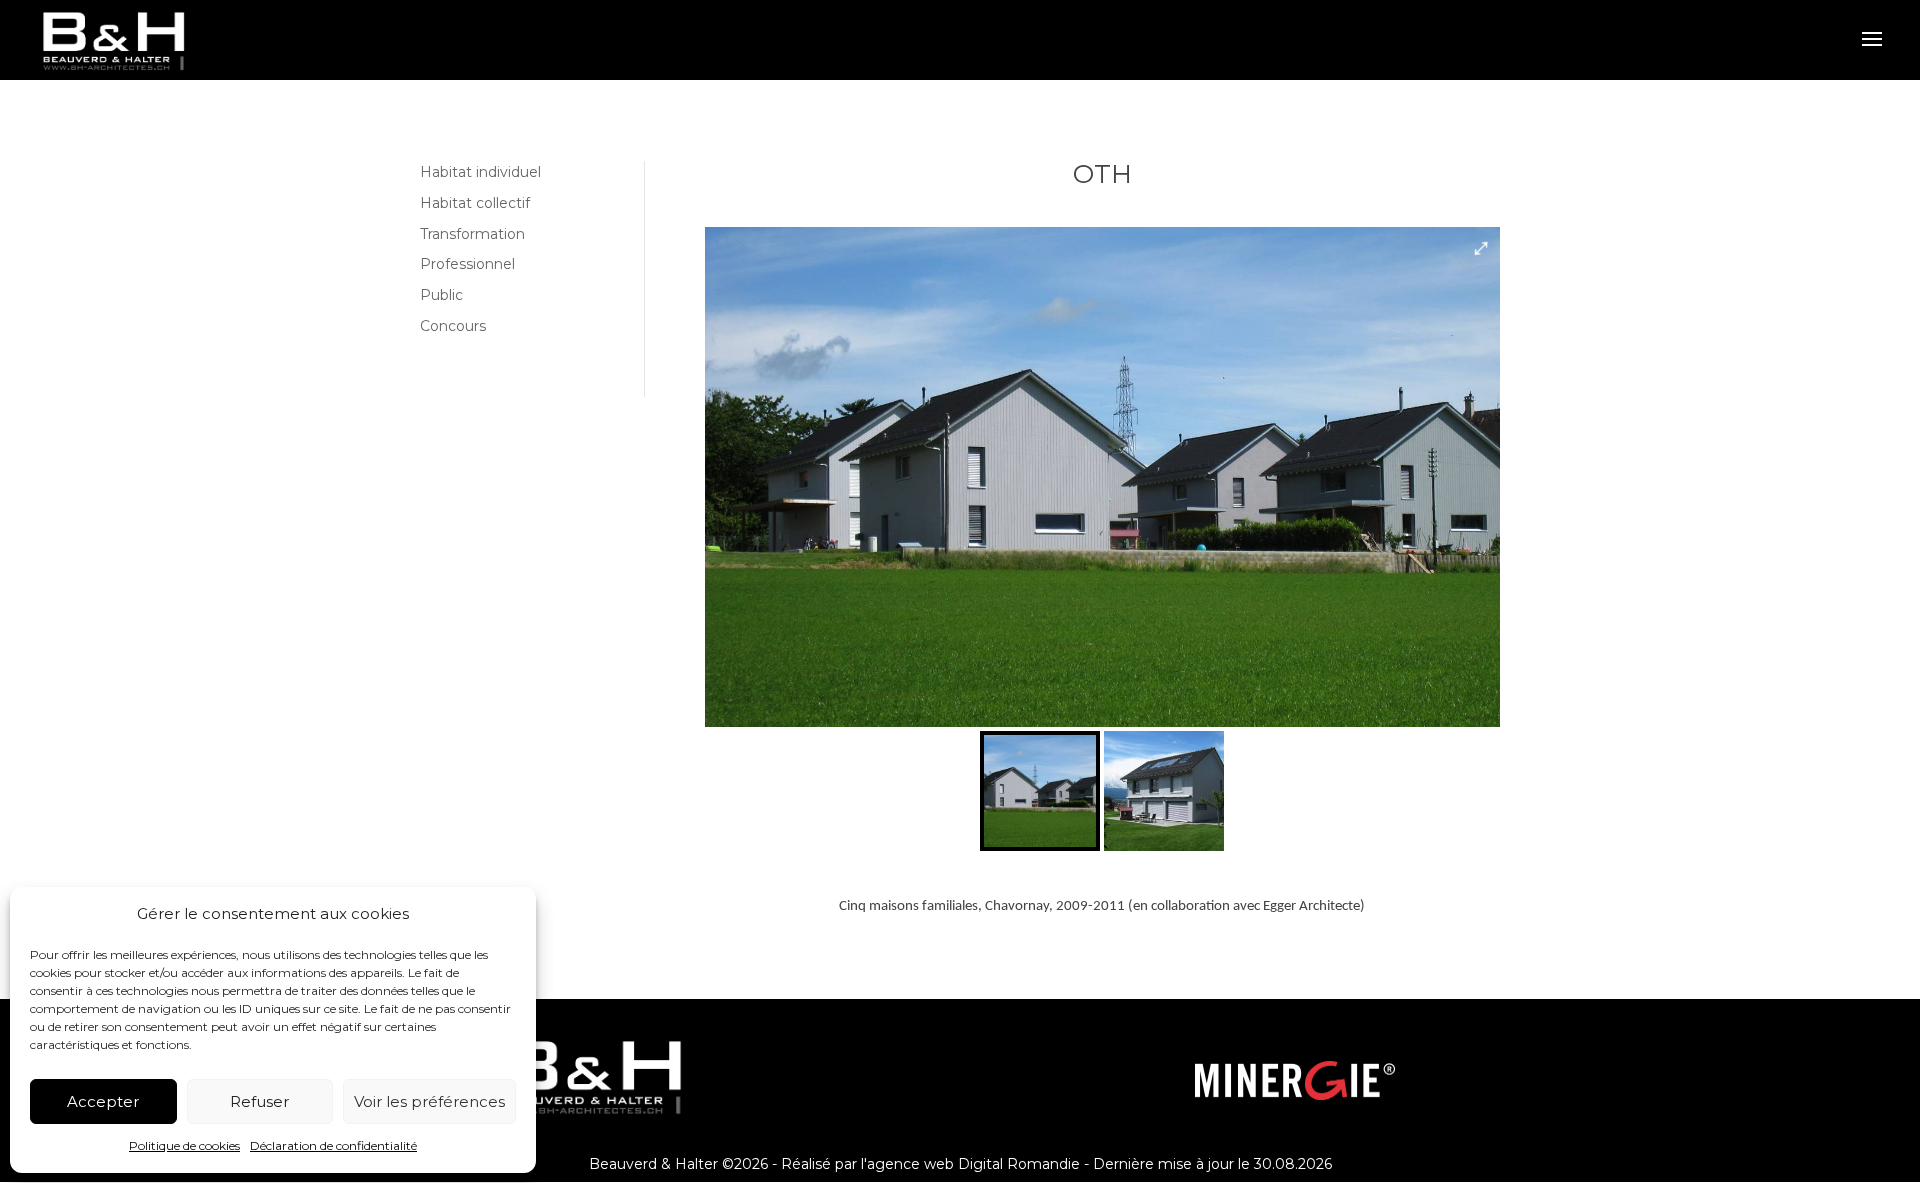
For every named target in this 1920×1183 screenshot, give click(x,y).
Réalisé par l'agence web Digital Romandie (930, 1164)
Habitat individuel (480, 172)
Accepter (103, 1101)
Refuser (259, 1101)
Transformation (472, 234)
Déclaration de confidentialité (333, 1145)
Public (441, 295)
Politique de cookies (184, 1145)
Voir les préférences (429, 1101)
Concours (453, 326)
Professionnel (467, 264)
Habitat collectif (475, 203)
